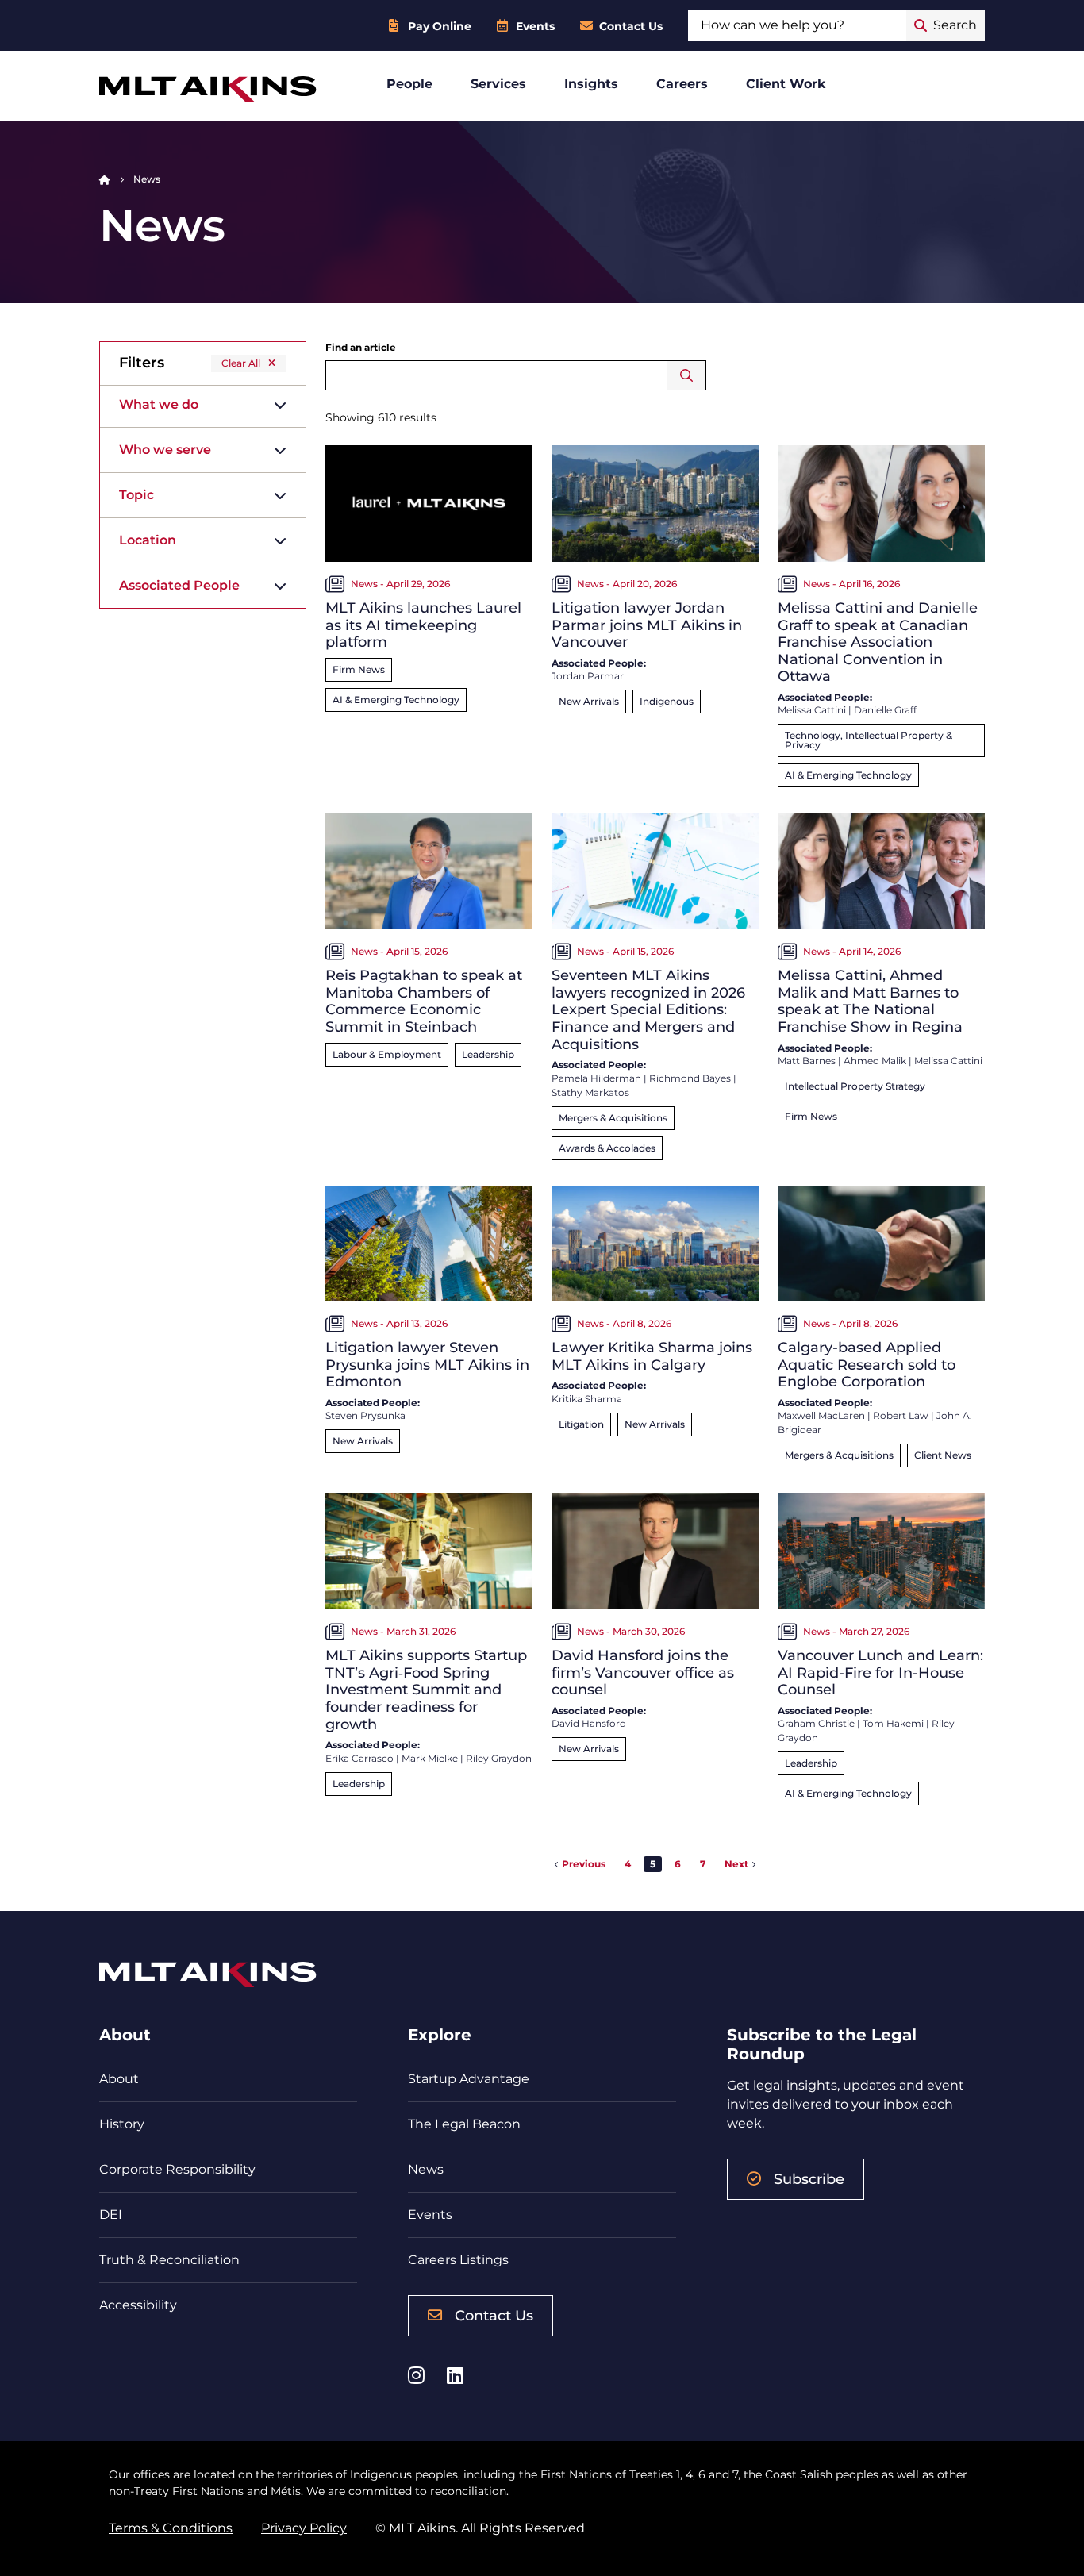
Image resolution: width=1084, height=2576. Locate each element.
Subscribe (809, 2179)
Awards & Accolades (607, 1148)
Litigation (581, 1424)
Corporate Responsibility (177, 2169)
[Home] (105, 179)
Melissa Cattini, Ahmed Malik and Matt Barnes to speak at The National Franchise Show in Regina (870, 1001)
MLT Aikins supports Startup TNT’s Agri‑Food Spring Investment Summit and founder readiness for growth (426, 1690)
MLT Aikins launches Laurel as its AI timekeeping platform (423, 625)
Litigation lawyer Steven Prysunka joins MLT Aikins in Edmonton (427, 1365)
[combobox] (797, 25)
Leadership (488, 1054)
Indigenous (667, 701)
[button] (580, 1864)
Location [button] (148, 540)
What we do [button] (159, 404)
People (409, 84)
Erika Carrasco (359, 1758)
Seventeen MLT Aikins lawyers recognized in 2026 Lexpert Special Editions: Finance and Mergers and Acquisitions (648, 1009)
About (119, 2079)
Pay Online (440, 26)
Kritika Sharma (587, 1399)
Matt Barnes (807, 1061)
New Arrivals (589, 701)
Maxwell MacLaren (821, 1415)
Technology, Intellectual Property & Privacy (869, 740)
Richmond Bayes (690, 1078)
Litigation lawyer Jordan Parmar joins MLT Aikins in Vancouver (647, 625)
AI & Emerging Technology (396, 700)
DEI (111, 2215)
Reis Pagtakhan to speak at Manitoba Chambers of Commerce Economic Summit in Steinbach (424, 1001)
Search (687, 375)
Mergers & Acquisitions (613, 1118)
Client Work (786, 84)
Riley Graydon (499, 1758)
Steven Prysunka (365, 1415)
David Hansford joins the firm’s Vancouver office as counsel (643, 1672)
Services (498, 84)
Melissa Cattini (812, 710)
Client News (943, 1455)
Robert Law (901, 1415)
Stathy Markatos (590, 1092)
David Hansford (589, 1723)
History (122, 2124)
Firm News (359, 669)
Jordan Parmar (588, 676)
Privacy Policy (304, 2528)
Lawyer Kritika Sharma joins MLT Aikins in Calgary (652, 1356)
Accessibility (138, 2305)
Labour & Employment (387, 1054)
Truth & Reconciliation (169, 2260)
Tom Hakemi (893, 1723)
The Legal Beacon (464, 2124)
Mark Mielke (430, 1758)
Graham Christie (816, 1723)
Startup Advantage (469, 2079)
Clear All (241, 363)
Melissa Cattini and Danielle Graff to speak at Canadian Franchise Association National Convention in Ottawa (878, 642)
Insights (591, 84)
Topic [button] (136, 495)
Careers (682, 84)
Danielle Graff (885, 710)
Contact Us (631, 26)
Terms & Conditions (171, 2528)
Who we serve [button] (165, 450)
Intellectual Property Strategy (855, 1086)
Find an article (361, 347)
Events (535, 26)
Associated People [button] (179, 585)
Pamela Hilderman (596, 1078)
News (426, 2169)
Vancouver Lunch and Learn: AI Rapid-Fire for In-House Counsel (880, 1672)
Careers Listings (458, 2260)
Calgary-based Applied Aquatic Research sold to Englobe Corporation (867, 1365)
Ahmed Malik (875, 1061)
